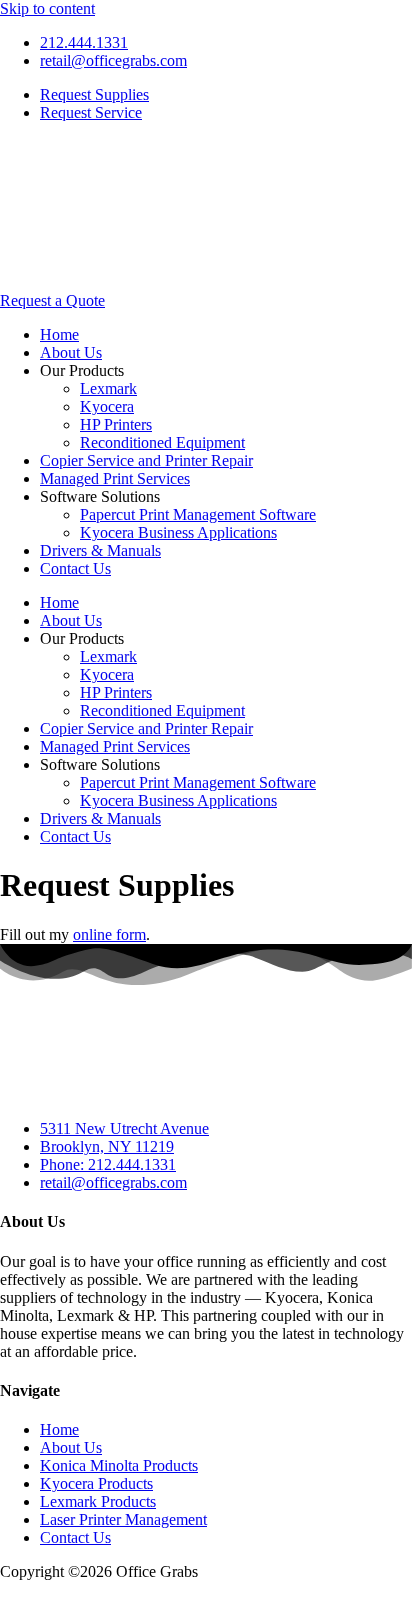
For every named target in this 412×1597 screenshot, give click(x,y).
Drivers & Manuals (100, 550)
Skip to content (47, 8)
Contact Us (75, 568)
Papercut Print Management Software (198, 514)
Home (59, 334)
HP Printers (116, 424)
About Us (71, 352)
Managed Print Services (115, 478)
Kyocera (107, 406)
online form (109, 934)
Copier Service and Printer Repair (146, 460)
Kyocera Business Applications (178, 532)
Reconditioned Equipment (162, 442)
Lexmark (108, 388)
